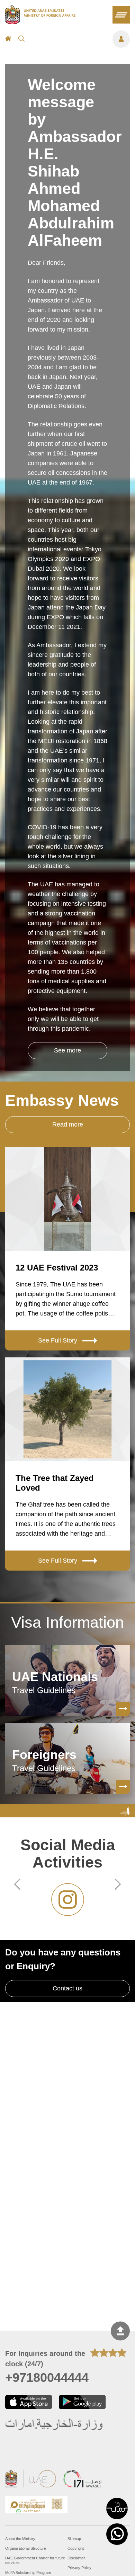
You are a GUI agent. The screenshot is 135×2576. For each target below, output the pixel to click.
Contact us (67, 1988)
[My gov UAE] (82, 2480)
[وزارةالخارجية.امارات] (55, 2425)
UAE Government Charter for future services (35, 2560)
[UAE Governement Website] (31, 2480)
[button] (117, 2509)
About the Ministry (20, 2539)
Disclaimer (76, 2558)
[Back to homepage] (40, 22)
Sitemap (74, 2539)
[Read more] (123, 1709)
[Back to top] (120, 2331)
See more (67, 1050)
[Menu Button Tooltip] (81, 39)
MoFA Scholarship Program (28, 2573)
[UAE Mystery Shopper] (36, 2506)
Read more (68, 1124)
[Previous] (17, 1885)
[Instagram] (67, 1900)
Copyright (76, 2548)
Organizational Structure (26, 2548)
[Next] (118, 1885)
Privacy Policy (79, 2568)
